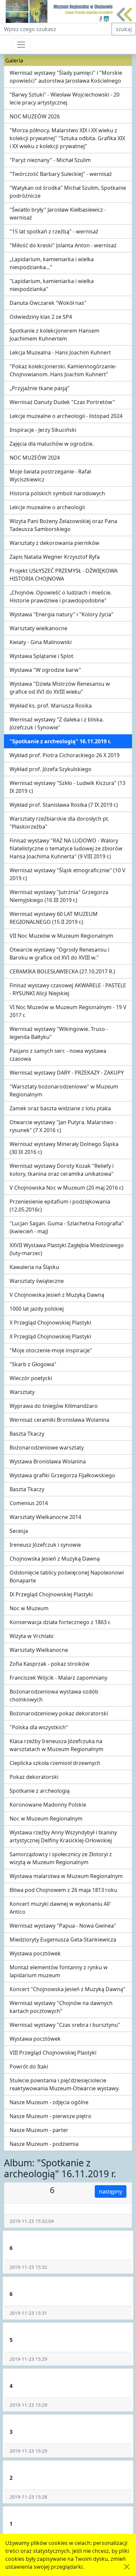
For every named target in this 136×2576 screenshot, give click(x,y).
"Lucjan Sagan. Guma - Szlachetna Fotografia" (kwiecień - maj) (67, 1227)
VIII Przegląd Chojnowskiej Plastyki (53, 2053)
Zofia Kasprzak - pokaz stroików (50, 1664)
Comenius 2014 (29, 1503)
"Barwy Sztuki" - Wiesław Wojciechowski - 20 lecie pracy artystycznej (65, 99)
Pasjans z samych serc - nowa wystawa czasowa (58, 1055)
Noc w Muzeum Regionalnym (46, 1819)
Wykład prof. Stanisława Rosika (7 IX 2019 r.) (64, 805)
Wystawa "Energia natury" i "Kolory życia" (62, 614)
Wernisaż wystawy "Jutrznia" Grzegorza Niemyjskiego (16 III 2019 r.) (59, 896)
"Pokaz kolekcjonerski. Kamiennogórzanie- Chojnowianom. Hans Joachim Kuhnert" (63, 370)
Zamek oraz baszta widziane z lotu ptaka (60, 1108)
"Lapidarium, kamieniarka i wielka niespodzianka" (52, 285)
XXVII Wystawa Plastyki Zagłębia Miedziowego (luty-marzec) (67, 1249)
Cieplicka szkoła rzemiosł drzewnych (55, 1763)
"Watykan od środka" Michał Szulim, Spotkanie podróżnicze (68, 192)
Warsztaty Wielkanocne (39, 1650)
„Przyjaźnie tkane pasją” (39, 388)
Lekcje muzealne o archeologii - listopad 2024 (66, 416)
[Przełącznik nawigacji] (21, 45)
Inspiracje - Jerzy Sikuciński (43, 430)
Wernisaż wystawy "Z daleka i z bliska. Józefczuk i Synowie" (57, 723)
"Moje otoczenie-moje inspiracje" (51, 1350)
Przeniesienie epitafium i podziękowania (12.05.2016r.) (60, 1206)
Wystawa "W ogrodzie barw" (45, 670)
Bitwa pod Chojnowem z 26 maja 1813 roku (63, 1890)
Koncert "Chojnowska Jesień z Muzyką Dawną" (68, 1989)
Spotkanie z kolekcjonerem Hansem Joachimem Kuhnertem (54, 335)
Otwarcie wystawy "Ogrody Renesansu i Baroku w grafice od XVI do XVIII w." (59, 954)
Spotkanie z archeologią (40, 1791)
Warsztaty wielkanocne (38, 628)
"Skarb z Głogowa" (33, 1364)
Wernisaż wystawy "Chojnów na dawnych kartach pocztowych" (61, 2007)
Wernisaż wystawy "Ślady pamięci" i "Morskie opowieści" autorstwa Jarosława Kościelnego (66, 77)
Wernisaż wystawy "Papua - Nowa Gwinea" (63, 1926)
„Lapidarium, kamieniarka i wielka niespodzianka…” (52, 263)
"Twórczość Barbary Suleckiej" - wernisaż (61, 174)
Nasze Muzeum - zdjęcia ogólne (49, 2102)
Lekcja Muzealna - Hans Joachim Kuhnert (60, 352)
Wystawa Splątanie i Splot (41, 656)
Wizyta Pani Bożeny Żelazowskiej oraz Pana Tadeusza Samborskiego (63, 525)
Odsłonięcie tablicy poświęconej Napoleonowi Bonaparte (67, 1576)
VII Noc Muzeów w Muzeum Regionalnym (61, 936)
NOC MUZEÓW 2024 (35, 458)
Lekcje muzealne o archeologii (47, 507)
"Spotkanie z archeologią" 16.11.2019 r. (60, 741)
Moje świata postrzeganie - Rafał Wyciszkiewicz (50, 475)
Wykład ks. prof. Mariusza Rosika (51, 706)
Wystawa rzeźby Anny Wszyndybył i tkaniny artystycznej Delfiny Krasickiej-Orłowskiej (63, 1836)
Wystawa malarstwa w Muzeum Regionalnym (66, 1876)
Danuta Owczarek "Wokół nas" (48, 303)
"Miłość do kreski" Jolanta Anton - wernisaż (63, 245)
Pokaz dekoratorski (34, 1777)
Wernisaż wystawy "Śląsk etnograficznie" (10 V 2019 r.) (68, 874)
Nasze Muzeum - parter (39, 2130)
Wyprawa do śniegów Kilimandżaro (54, 1406)
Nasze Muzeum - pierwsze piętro (51, 2116)
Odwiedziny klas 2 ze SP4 (41, 317)
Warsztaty (22, 1392)
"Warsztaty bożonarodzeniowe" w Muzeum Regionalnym (64, 1090)
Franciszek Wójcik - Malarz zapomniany (58, 1678)
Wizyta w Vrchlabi (32, 1636)
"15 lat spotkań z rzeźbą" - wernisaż (54, 231)
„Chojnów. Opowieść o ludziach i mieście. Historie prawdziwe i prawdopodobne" (61, 596)
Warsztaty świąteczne (37, 1281)
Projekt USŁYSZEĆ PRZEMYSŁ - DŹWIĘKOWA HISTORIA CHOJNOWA (64, 575)
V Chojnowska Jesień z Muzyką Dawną (57, 1295)
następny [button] (111, 2191)
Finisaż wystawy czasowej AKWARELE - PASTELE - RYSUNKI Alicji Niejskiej (68, 989)
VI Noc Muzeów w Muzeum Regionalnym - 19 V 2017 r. (68, 1011)
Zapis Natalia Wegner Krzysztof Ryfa (55, 557)
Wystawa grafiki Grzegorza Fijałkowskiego (62, 1475)
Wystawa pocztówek (35, 1953)
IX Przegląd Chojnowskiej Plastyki (51, 1594)
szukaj (124, 29)
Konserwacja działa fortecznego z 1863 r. (60, 1622)
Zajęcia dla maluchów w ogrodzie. (52, 444)
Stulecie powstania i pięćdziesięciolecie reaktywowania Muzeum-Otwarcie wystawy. (65, 2084)
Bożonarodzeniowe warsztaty (47, 1448)
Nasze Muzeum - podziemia (44, 2144)
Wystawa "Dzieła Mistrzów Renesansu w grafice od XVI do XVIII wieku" (60, 688)
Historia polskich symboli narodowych (57, 493)
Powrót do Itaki (29, 2066)
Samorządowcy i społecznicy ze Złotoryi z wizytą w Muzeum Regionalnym (61, 1858)
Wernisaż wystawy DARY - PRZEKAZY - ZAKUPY (67, 1073)
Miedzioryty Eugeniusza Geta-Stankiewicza (63, 1940)
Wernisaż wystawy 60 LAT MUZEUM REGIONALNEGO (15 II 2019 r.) (54, 918)
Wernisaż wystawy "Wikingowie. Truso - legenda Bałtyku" (59, 1033)
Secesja (19, 1531)
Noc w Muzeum (29, 1608)
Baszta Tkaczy (27, 1434)
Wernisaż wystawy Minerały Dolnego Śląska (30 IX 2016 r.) (64, 1148)
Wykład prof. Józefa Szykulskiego (51, 769)
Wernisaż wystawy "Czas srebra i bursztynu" (65, 2025)
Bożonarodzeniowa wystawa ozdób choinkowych (54, 1696)
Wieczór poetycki (31, 1378)
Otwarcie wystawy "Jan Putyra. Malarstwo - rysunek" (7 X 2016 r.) (63, 1126)
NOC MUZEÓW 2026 (35, 116)
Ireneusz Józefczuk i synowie (45, 1545)
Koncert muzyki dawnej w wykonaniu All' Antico (60, 1908)
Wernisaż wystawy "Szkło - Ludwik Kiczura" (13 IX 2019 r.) (68, 787)
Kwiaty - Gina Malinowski (41, 642)
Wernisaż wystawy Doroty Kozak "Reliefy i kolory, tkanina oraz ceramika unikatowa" (62, 1170)
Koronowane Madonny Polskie (48, 1805)
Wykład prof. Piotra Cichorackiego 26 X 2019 (65, 755)
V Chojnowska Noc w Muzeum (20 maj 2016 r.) (67, 1188)
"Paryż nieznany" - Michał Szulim (50, 160)
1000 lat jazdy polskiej (37, 1309)
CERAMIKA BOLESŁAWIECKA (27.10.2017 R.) (62, 971)
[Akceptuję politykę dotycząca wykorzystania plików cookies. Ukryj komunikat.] (127, 2567)
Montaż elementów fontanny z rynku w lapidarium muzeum (59, 1971)
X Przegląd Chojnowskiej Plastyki (50, 1323)
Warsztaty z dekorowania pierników (54, 543)
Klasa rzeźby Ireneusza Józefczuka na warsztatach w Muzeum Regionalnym (56, 1745)
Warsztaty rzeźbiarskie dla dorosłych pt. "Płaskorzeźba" (59, 823)
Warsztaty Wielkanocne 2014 (45, 1517)
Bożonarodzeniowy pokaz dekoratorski (59, 1713)
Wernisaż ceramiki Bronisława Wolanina (59, 1420)
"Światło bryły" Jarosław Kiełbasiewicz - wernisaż (58, 214)
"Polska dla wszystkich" (39, 1727)
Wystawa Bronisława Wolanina (48, 1461)
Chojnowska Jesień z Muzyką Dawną (55, 1559)
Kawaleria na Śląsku (34, 1267)
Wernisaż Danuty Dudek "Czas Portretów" (62, 402)
